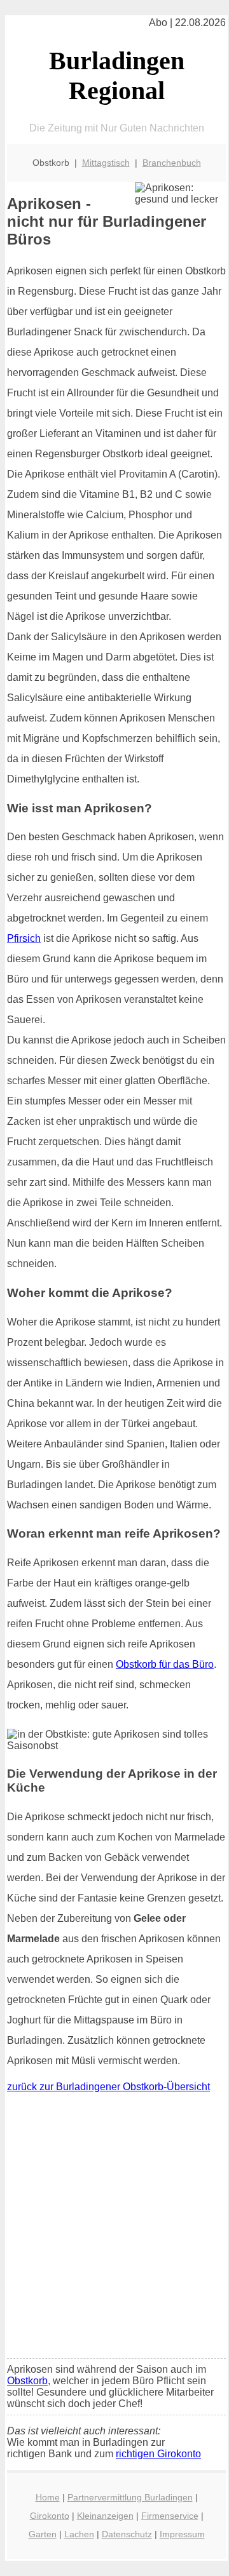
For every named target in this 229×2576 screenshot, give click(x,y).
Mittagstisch (106, 163)
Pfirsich (24, 938)
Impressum (182, 2534)
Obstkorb (27, 2381)
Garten (43, 2534)
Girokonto (50, 2516)
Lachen (79, 2534)
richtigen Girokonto (158, 2454)
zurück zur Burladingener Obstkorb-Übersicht (108, 2087)
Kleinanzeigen (105, 2516)
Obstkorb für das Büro (165, 1664)
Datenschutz (127, 2534)
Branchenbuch (172, 163)
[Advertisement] (114, 2229)
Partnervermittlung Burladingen (130, 2497)
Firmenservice (170, 2516)
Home (48, 2497)
